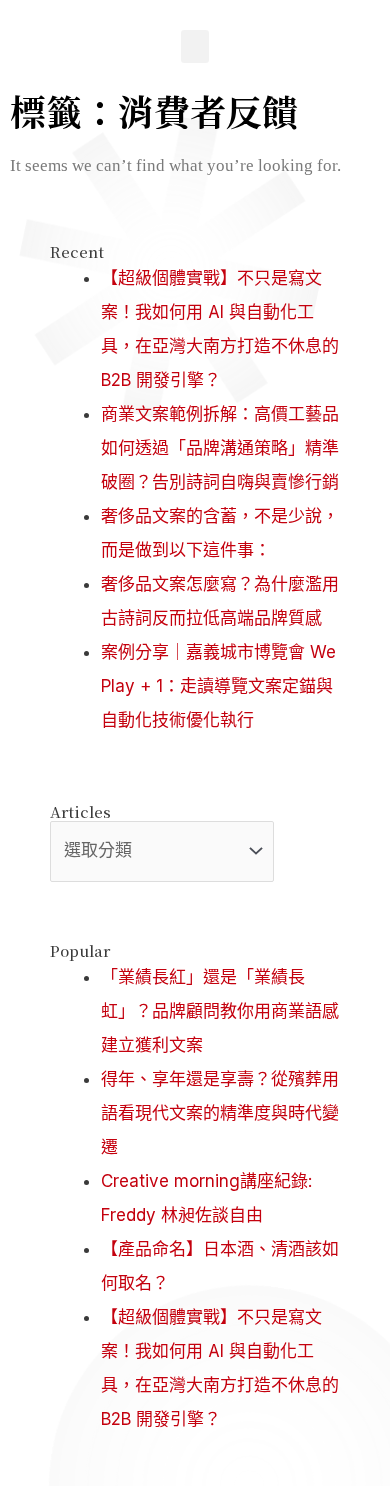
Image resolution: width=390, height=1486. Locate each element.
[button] (195, 46)
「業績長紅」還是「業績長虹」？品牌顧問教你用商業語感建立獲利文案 (220, 1011)
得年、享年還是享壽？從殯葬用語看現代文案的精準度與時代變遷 (220, 1113)
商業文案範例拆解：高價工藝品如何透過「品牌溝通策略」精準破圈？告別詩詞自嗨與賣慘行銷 (220, 448)
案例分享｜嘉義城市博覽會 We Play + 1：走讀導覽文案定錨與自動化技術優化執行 (218, 686)
